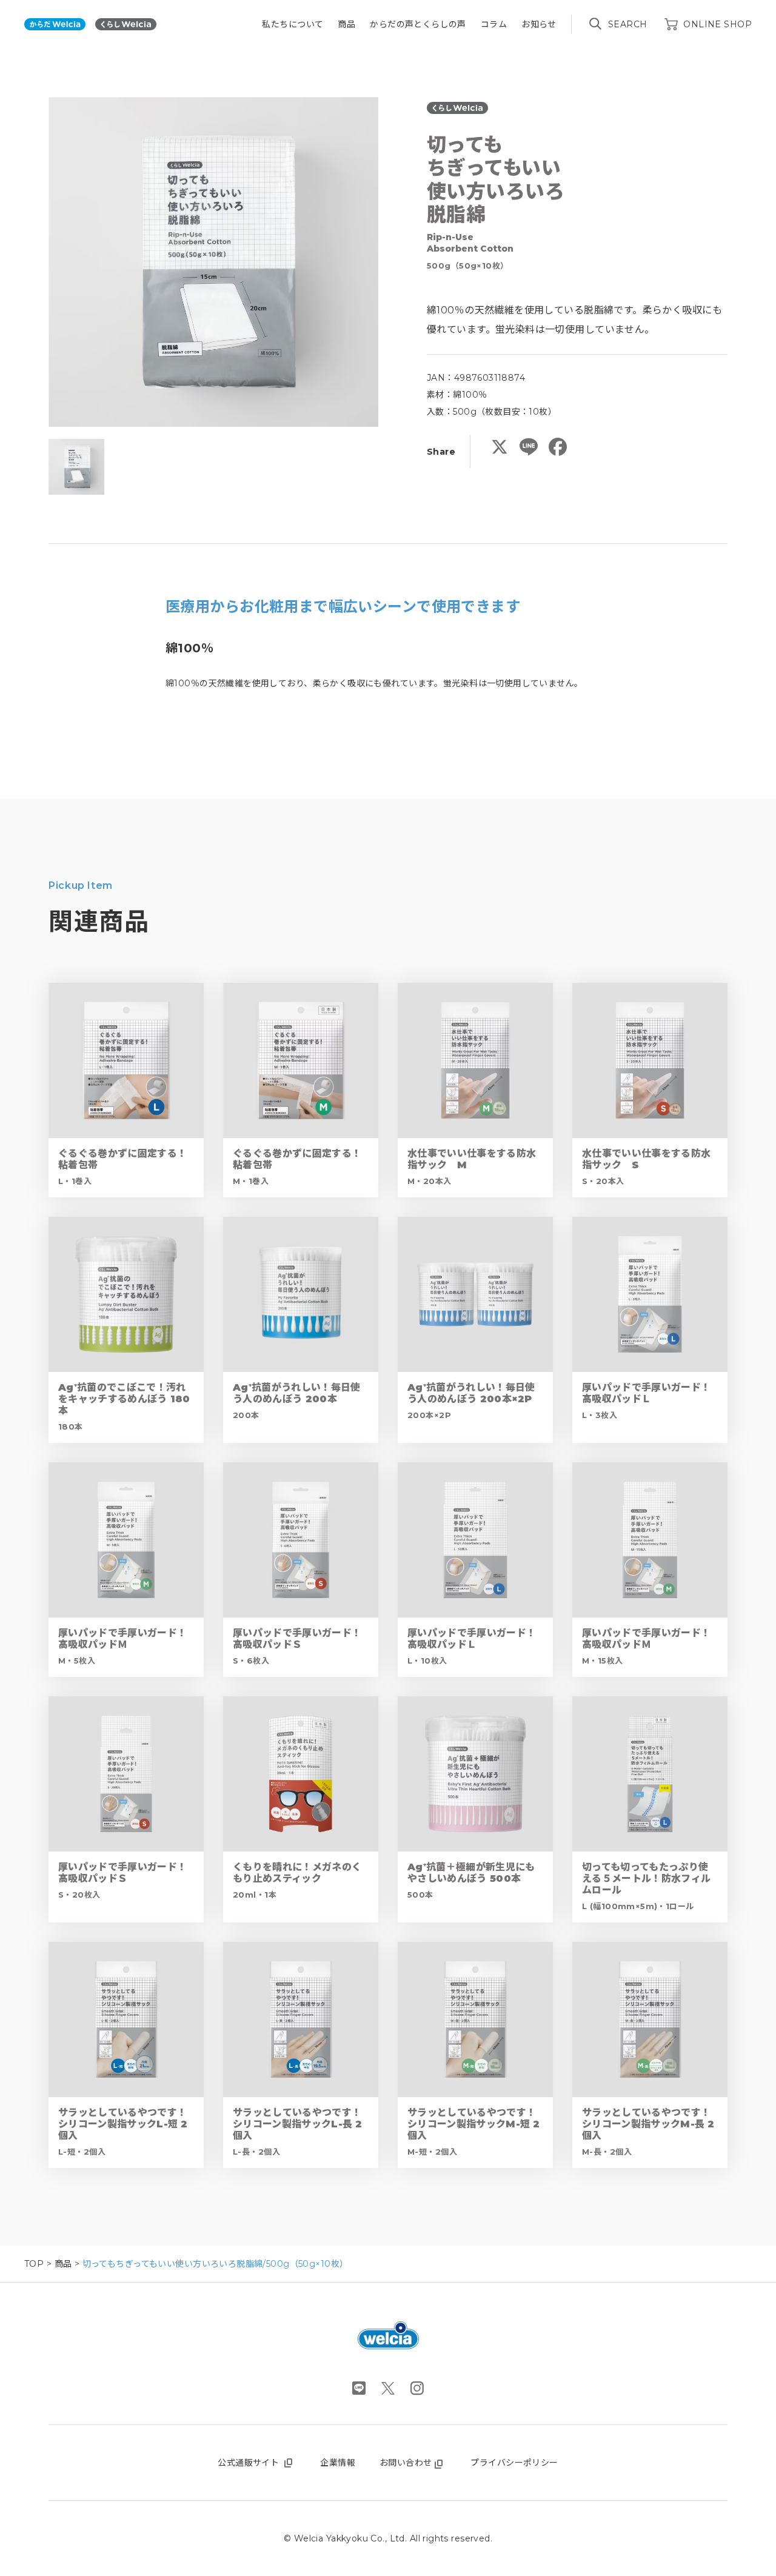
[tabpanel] (213, 262)
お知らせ (539, 24)
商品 (346, 24)
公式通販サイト (248, 2463)
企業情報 (338, 2463)
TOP (34, 2264)
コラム (494, 24)
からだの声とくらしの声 (418, 24)
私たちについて (293, 24)
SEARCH (628, 24)
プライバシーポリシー (514, 2463)
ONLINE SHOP (717, 24)
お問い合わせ (406, 2463)
